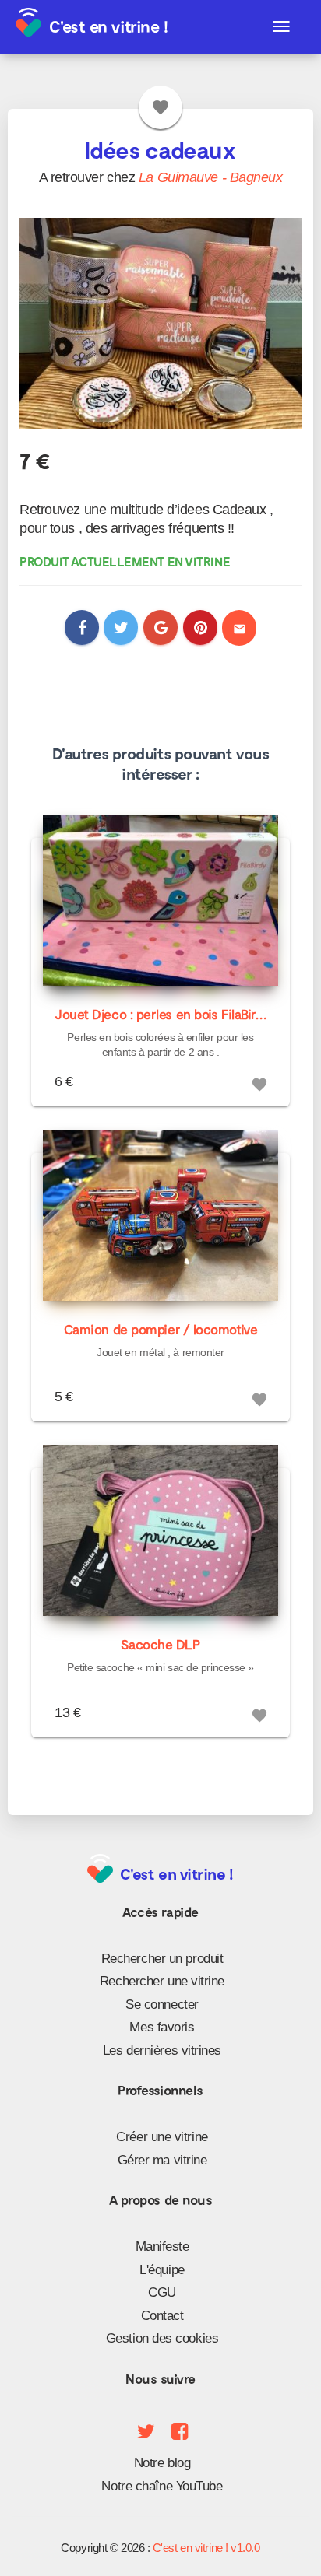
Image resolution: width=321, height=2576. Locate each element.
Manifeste (162, 2247)
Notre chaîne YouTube (162, 2486)
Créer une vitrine (162, 2137)
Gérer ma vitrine (162, 2160)
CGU (162, 2292)
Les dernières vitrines (162, 2050)
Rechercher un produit (162, 1959)
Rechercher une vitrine (162, 1981)
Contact (162, 2316)
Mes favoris (162, 2027)
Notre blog (162, 2463)
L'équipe (162, 2270)
